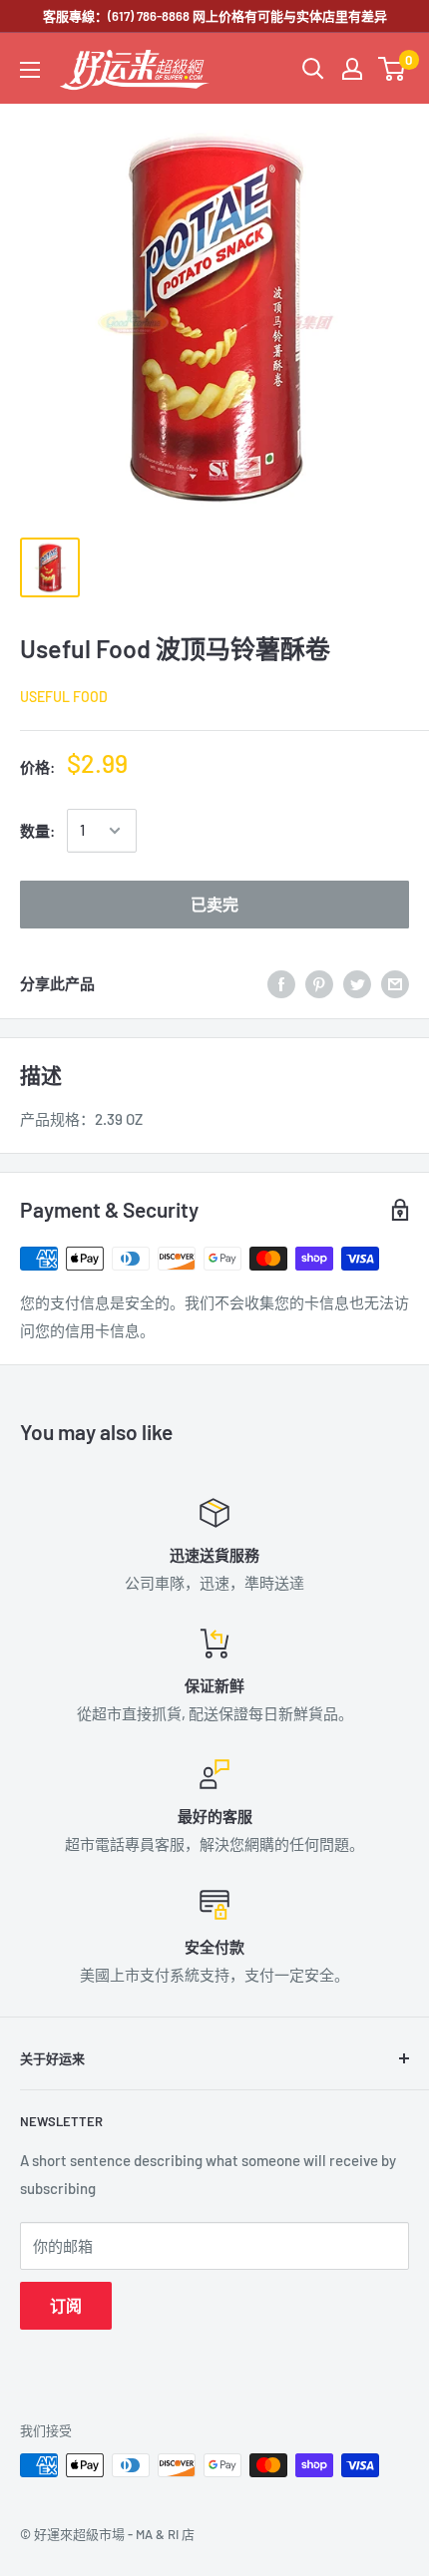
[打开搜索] (313, 69)
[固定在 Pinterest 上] (319, 983)
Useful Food (64, 697)
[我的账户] (352, 69)
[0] (393, 69)
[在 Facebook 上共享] (281, 983)
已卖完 (214, 904)
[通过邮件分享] (395, 983)
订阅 (66, 2305)
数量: (37, 831)
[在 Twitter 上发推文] (357, 983)
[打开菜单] (30, 70)
